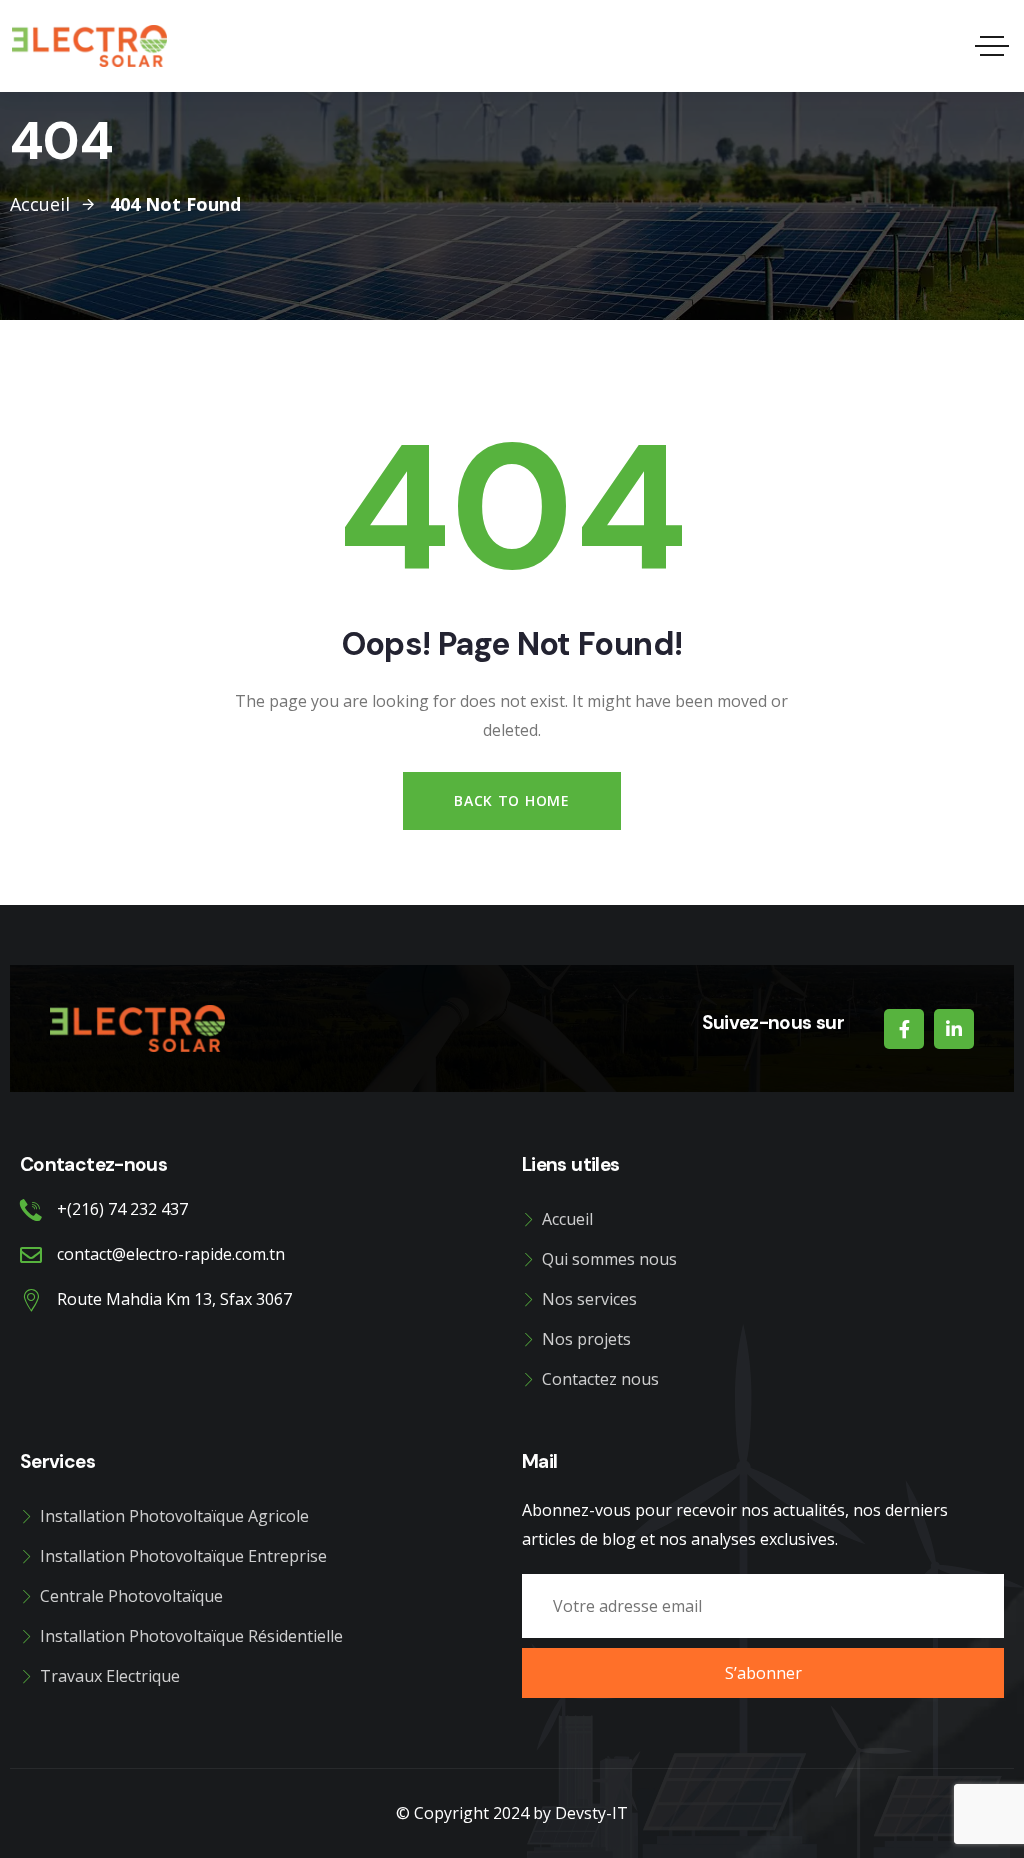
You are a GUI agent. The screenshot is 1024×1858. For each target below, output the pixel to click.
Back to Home (511, 800)
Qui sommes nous (609, 1259)
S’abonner (763, 1673)
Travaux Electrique (110, 1676)
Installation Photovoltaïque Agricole (174, 1516)
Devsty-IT (591, 1813)
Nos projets (586, 1339)
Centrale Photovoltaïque (131, 1596)
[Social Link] (904, 1029)
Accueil (567, 1219)
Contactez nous (600, 1379)
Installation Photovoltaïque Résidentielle (191, 1636)
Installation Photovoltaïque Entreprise (183, 1556)
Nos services (589, 1299)
